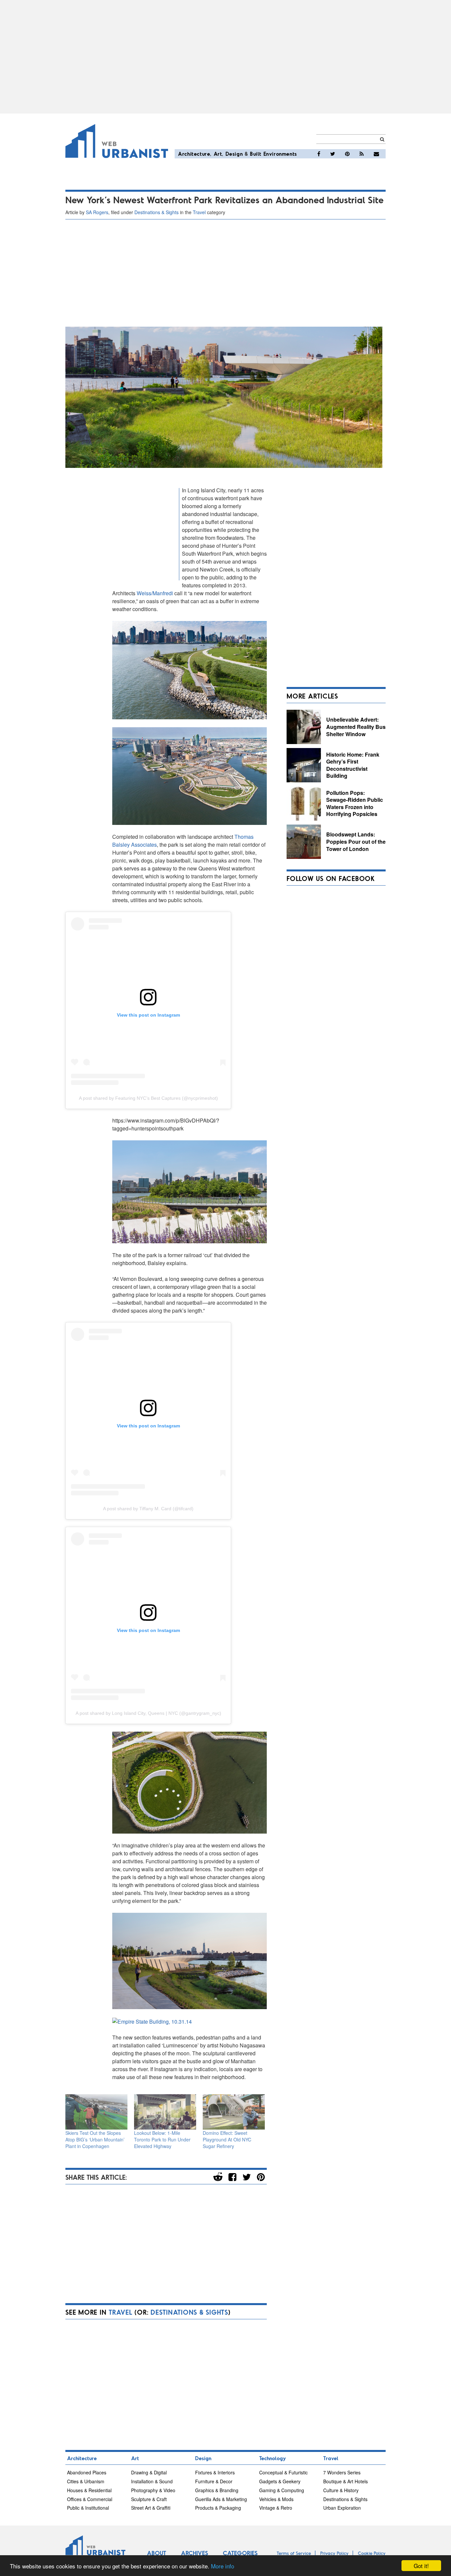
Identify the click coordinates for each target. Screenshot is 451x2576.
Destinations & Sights (156, 212)
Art (218, 154)
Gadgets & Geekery (280, 2481)
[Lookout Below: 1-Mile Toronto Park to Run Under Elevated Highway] (165, 2112)
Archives (194, 2553)
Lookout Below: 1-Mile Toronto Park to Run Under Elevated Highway (162, 2139)
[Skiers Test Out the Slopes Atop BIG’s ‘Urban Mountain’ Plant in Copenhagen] (96, 2112)
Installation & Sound (152, 2481)
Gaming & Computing (282, 2490)
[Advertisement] (225, 57)
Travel (199, 212)
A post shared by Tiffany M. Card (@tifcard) (148, 1509)
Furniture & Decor (214, 2481)
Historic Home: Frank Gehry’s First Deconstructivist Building (353, 765)
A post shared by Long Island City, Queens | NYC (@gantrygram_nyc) (148, 1713)
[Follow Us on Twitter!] (333, 154)
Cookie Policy (372, 2553)
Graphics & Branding (217, 2490)
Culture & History (341, 2490)
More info (223, 2566)
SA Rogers (97, 212)
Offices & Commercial (90, 2499)
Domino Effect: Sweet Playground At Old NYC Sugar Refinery (227, 2139)
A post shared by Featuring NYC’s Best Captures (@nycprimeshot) (148, 1098)
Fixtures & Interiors (215, 2472)
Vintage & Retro (276, 2508)
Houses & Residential (89, 2490)
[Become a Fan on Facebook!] (319, 154)
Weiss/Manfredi (156, 593)
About (156, 2553)
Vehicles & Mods (276, 2499)
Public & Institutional (88, 2508)
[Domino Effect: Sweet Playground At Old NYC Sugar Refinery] (234, 2112)
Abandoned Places (87, 2472)
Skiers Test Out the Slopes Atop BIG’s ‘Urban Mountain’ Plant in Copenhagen (95, 2139)
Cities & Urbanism (86, 2481)
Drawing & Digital (149, 2472)
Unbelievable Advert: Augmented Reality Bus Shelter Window (356, 727)
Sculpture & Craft (149, 2499)
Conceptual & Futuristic (283, 2472)
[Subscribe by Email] (376, 154)
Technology (273, 2458)
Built (256, 154)
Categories (240, 2553)
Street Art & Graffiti (151, 2508)
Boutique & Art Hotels (346, 2481)
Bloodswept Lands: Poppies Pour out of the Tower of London (356, 841)
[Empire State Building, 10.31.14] (152, 2021)
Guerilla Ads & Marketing (221, 2499)
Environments (280, 154)
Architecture (194, 154)
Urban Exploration (342, 2508)
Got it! (421, 2566)
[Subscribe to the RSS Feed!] (362, 154)
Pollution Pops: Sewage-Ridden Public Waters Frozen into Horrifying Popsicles (355, 803)
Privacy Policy (334, 2553)
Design (234, 154)
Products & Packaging (218, 2508)
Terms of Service (294, 2553)
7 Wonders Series (342, 2472)
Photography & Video (153, 2490)
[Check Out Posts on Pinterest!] (347, 154)
